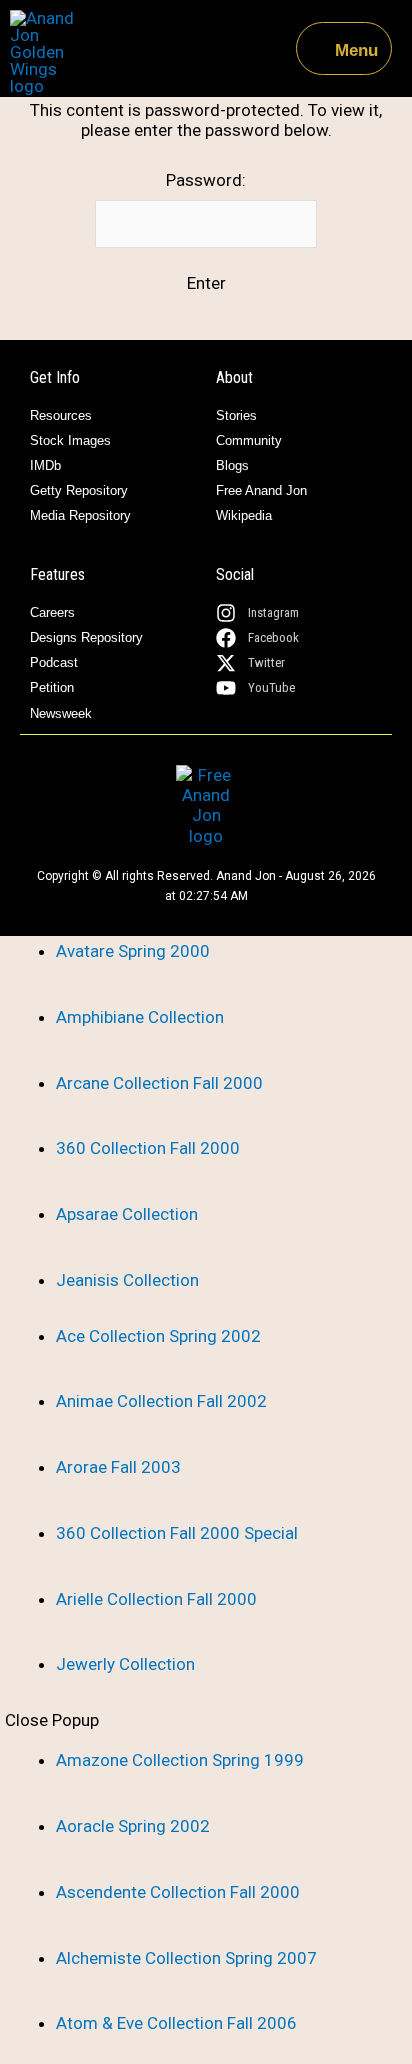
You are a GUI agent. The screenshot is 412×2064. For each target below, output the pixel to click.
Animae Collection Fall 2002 (161, 1401)
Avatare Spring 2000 (133, 951)
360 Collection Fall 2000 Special (177, 1533)
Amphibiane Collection (140, 1017)
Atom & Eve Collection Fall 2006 (176, 2023)
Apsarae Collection (127, 1214)
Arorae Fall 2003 (118, 1467)
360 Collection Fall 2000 (148, 1148)
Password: (206, 180)
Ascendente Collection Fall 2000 (178, 1892)
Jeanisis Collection (127, 1280)
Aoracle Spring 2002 (133, 1826)
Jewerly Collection (125, 1664)
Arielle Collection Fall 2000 (156, 1599)
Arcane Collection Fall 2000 (159, 1083)
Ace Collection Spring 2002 (158, 1336)
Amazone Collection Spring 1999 (180, 1760)
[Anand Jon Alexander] (47, 52)
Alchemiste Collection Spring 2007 (186, 1958)
